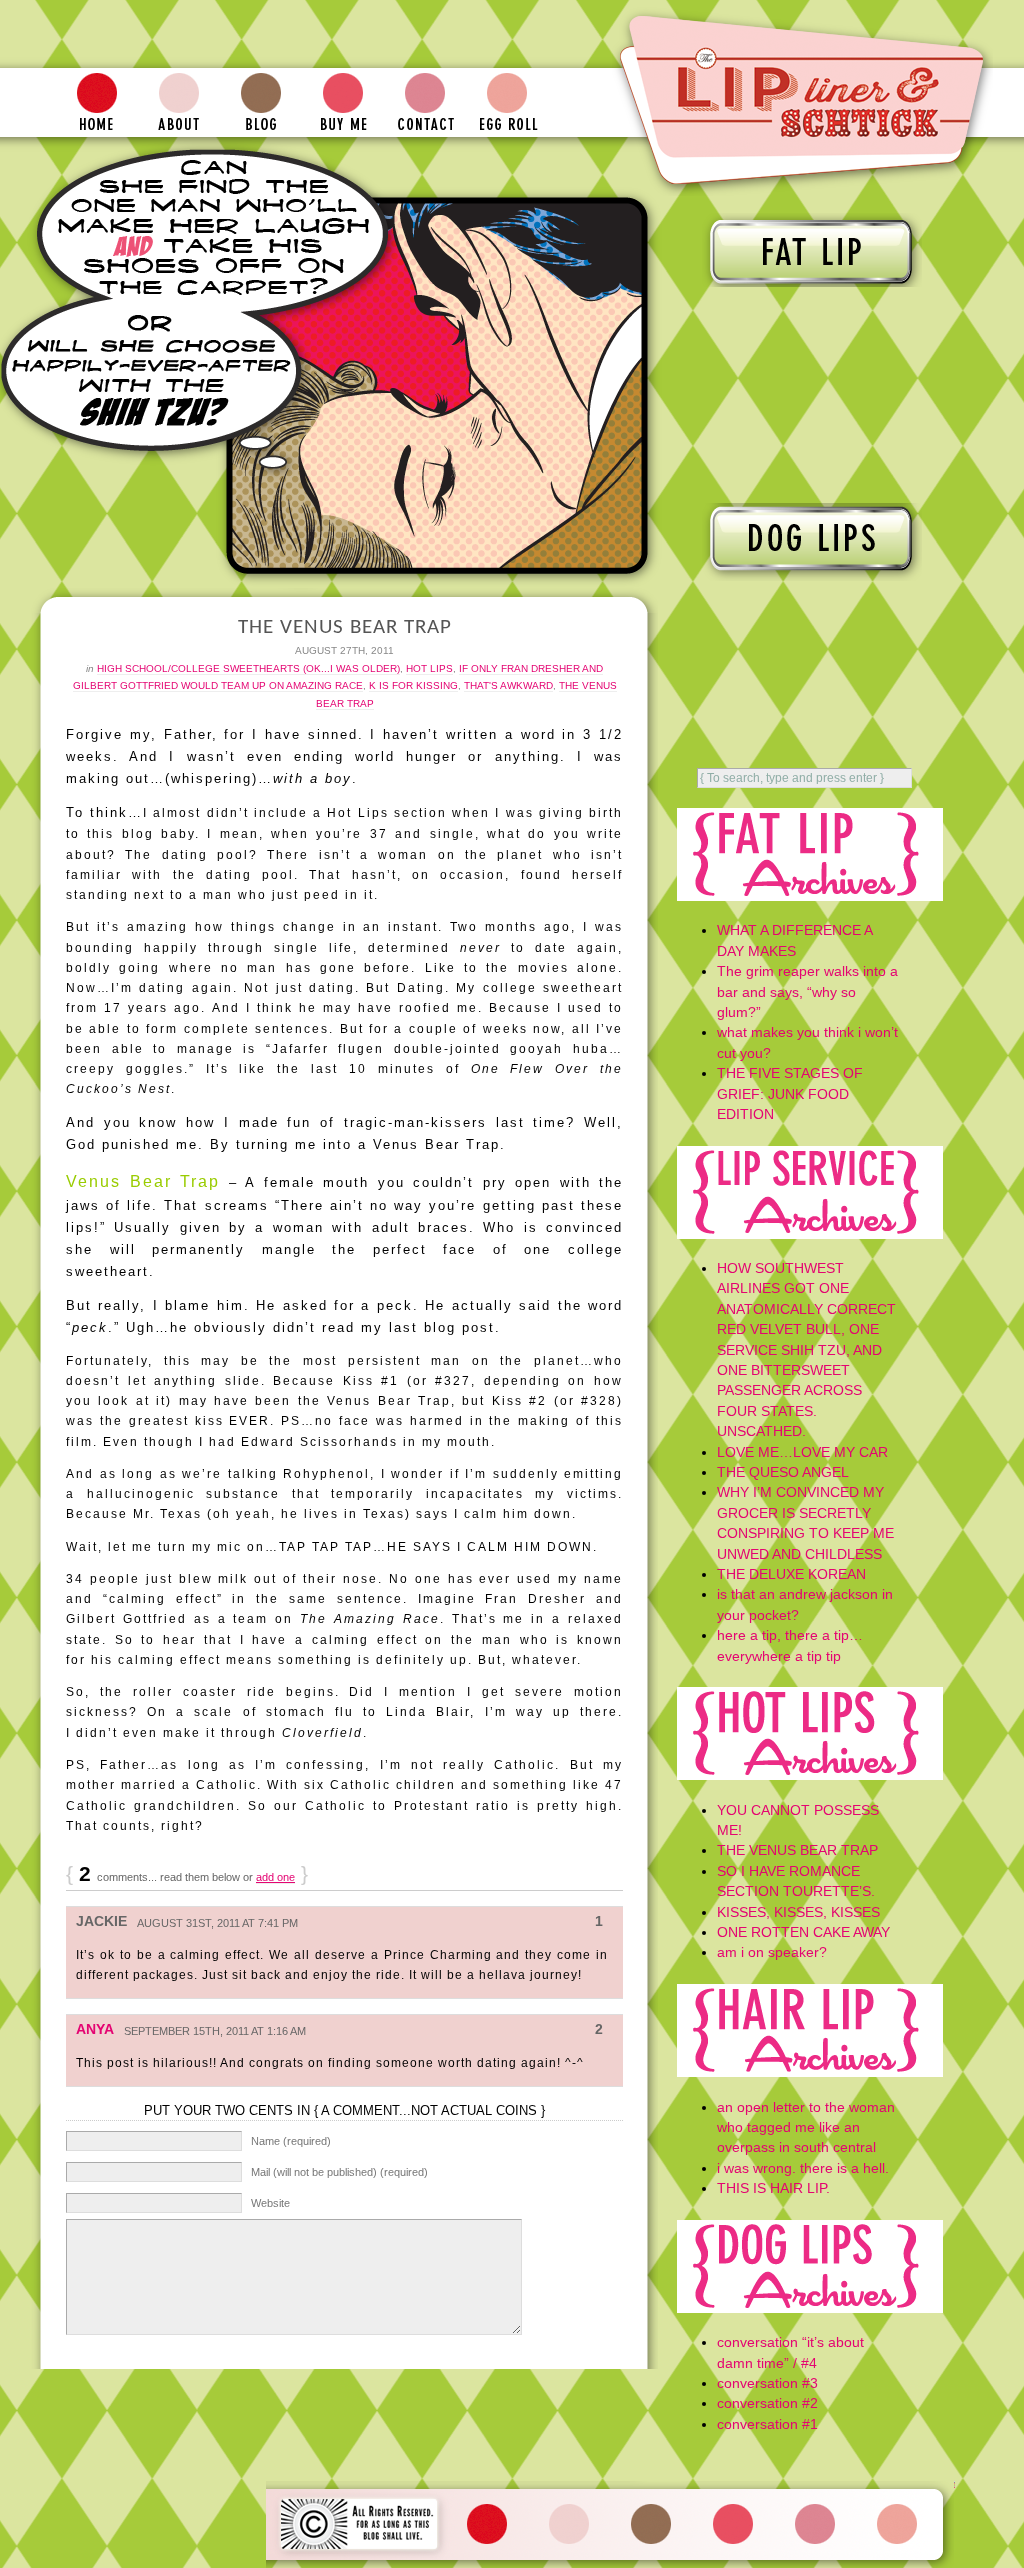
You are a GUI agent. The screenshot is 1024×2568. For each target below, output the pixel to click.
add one (275, 1877)
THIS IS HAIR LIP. (773, 2188)
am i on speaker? (772, 1952)
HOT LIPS (429, 668)
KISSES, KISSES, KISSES (798, 1912)
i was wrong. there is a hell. (803, 2168)
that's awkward (508, 685)
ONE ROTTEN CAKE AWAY (803, 1932)
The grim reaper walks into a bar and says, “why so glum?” (807, 992)
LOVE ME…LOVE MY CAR (802, 1452)
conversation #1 (767, 2424)
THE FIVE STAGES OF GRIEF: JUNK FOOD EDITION (790, 1094)
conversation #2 (767, 2403)
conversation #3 (767, 2383)
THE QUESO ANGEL (783, 1472)
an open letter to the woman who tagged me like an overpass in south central (806, 2128)
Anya (95, 2029)
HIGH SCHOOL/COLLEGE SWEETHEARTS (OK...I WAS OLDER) (248, 668)
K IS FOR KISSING (413, 685)
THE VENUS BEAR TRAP (797, 1850)
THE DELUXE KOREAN (791, 1574)
